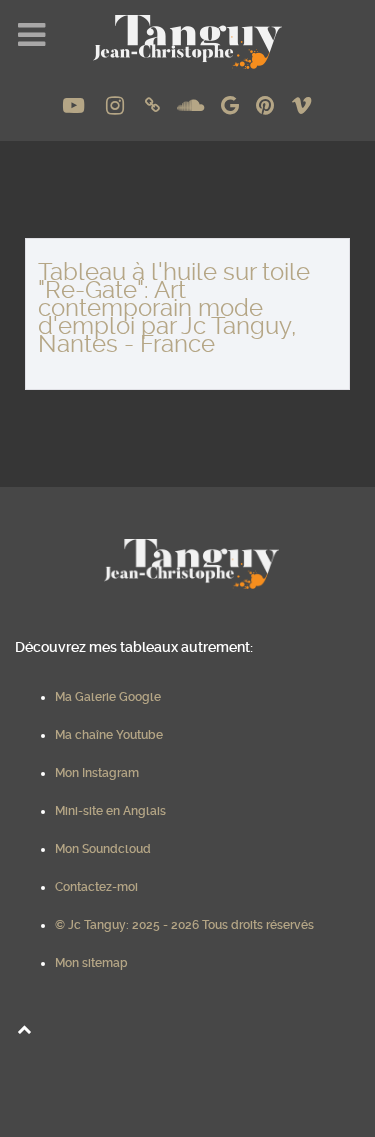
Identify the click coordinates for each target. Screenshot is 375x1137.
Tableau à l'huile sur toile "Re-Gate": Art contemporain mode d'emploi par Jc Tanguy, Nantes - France (174, 308)
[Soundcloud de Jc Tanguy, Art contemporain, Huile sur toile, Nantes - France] (193, 105)
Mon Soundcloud (103, 849)
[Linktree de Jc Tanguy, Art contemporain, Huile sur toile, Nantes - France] (155, 105)
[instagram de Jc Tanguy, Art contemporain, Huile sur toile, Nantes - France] (117, 105)
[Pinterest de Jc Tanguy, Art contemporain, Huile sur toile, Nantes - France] (266, 105)
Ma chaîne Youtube (109, 735)
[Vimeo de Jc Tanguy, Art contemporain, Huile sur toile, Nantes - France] (301, 105)
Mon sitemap (91, 963)
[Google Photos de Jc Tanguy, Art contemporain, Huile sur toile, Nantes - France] (232, 105)
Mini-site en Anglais (110, 811)
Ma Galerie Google (108, 697)
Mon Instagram (97, 773)
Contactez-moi (96, 887)
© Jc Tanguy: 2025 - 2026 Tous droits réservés (184, 925)
